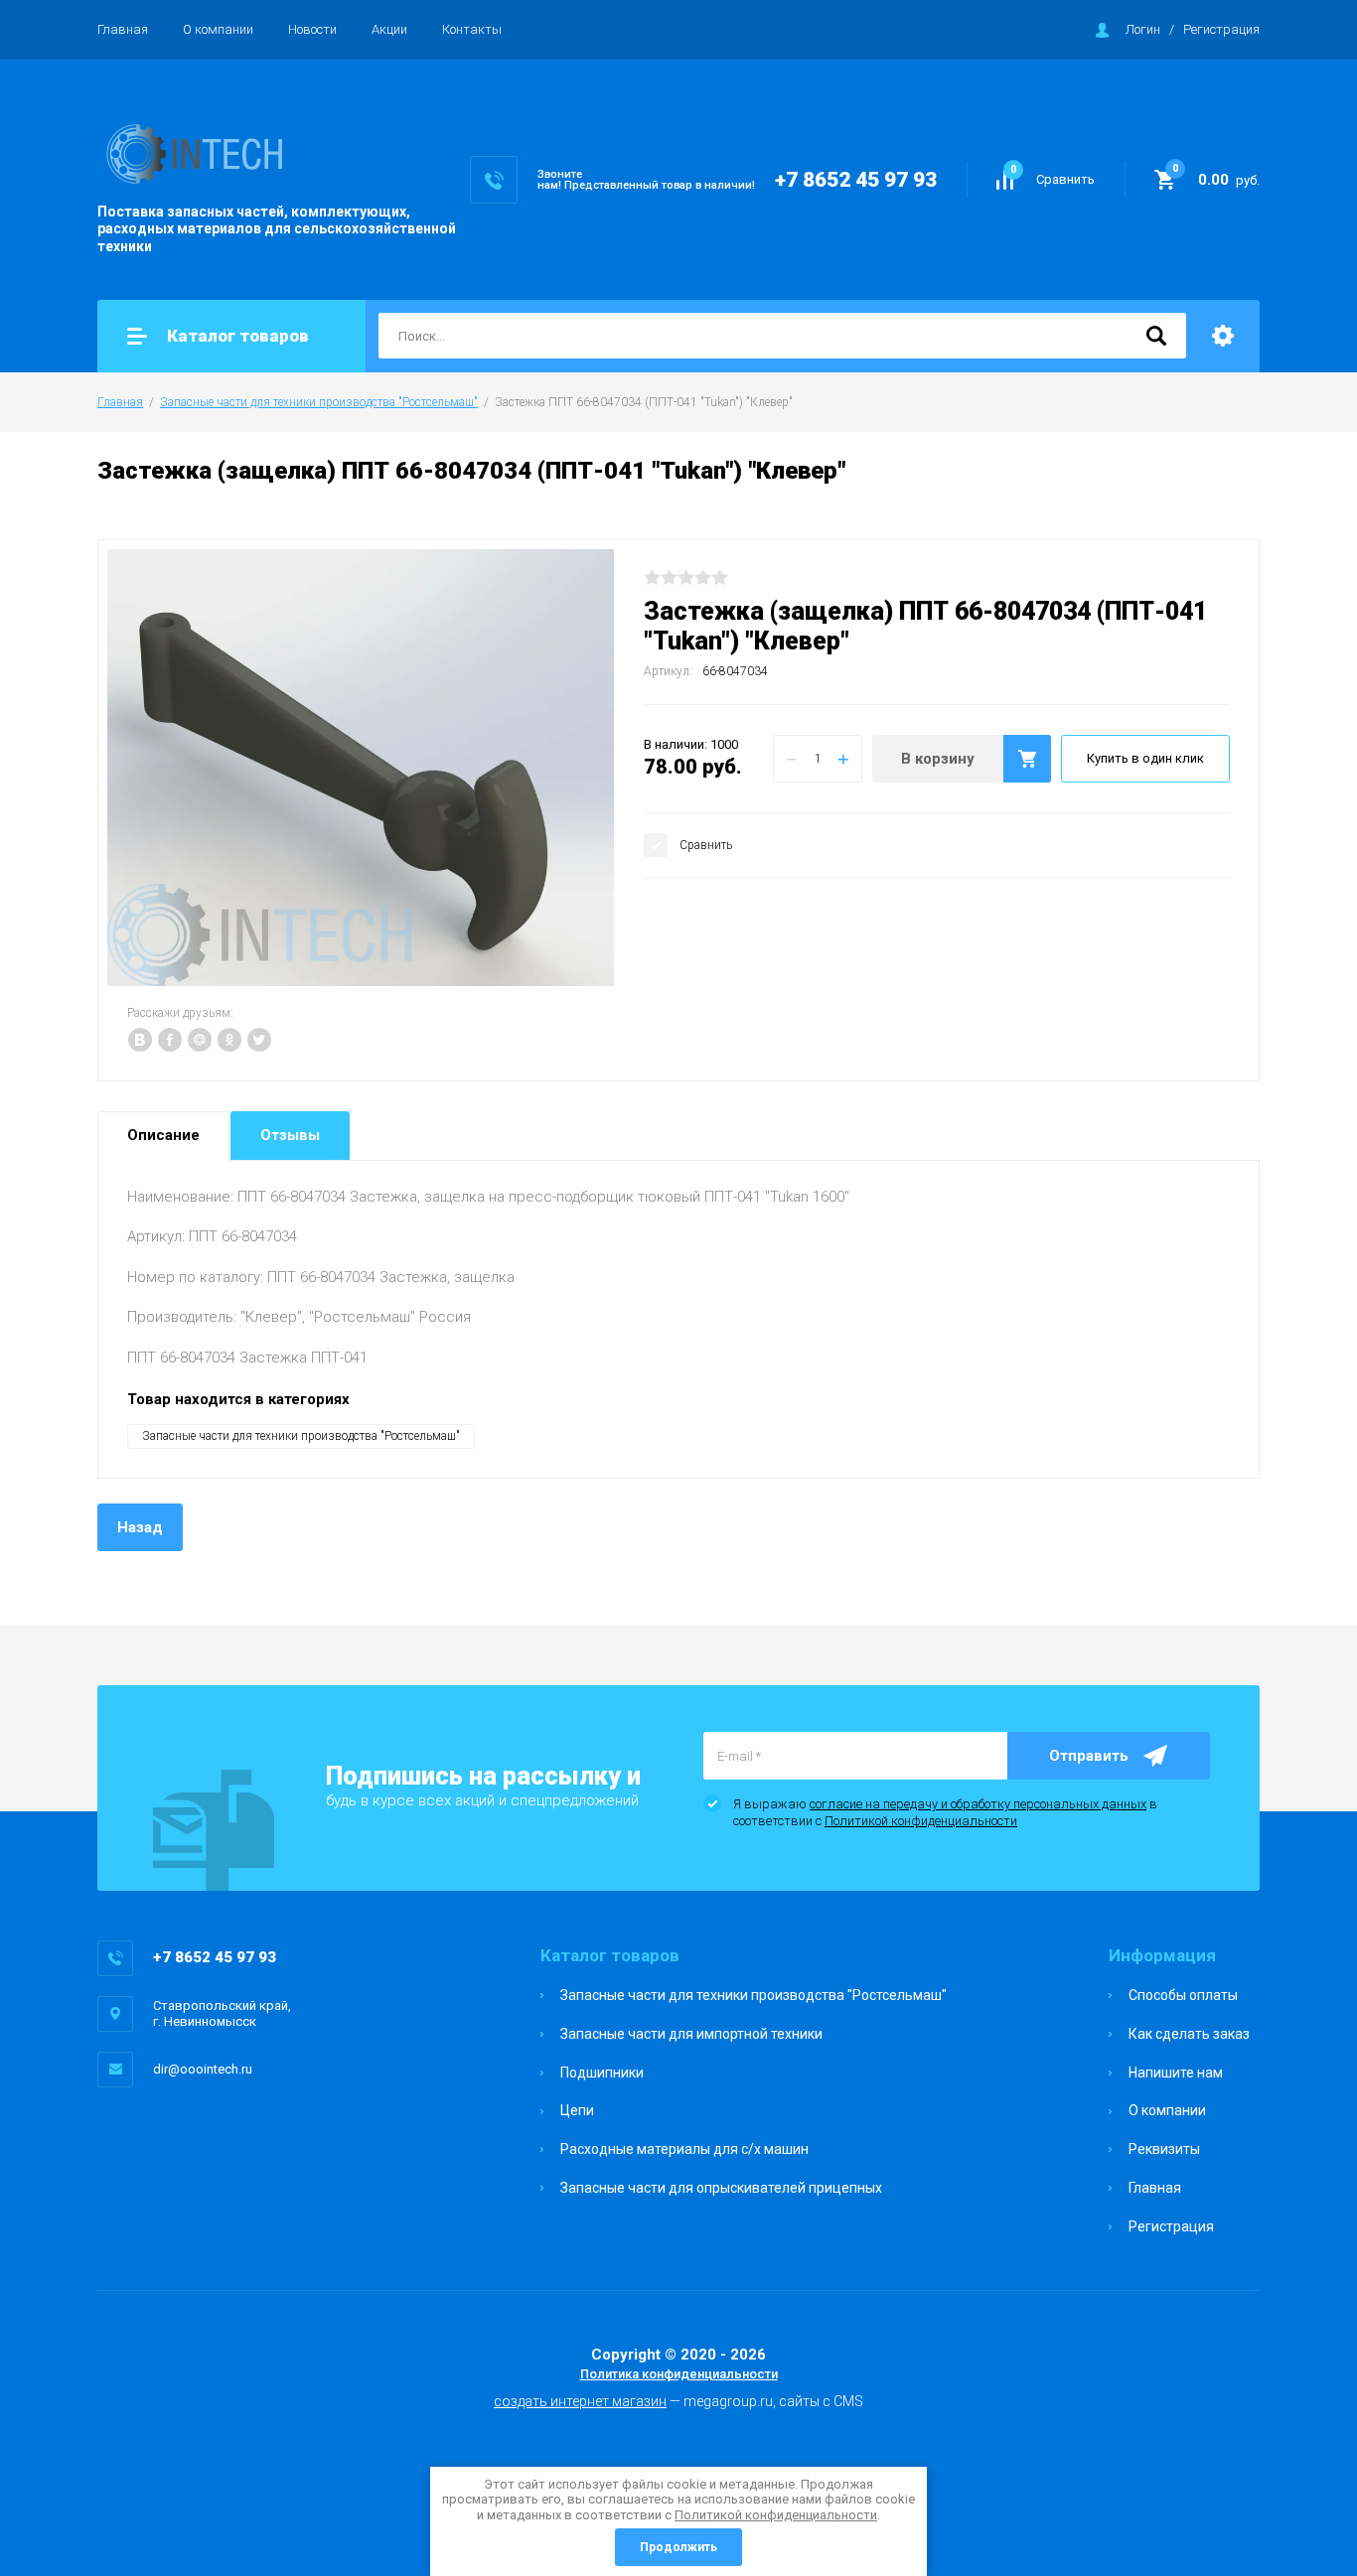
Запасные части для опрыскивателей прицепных (721, 2188)
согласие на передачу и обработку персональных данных (978, 1804)
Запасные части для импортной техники (691, 2034)
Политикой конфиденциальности (921, 1821)
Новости (312, 29)
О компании (218, 29)
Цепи (577, 2110)
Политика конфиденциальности (679, 2374)
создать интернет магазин (580, 2401)
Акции (389, 29)
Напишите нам (1176, 2073)
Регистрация (1221, 29)
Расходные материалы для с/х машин (684, 2149)
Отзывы (290, 1135)
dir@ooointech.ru (203, 2069)
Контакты (472, 29)
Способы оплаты (1183, 1995)
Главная (123, 29)
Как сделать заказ (1189, 2034)
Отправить (1089, 1756)
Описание (163, 1135)
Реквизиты (1164, 2149)
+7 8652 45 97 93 (856, 180)
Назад (140, 1527)
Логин (1143, 29)
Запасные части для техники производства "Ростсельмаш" (319, 402)
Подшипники (602, 2073)
